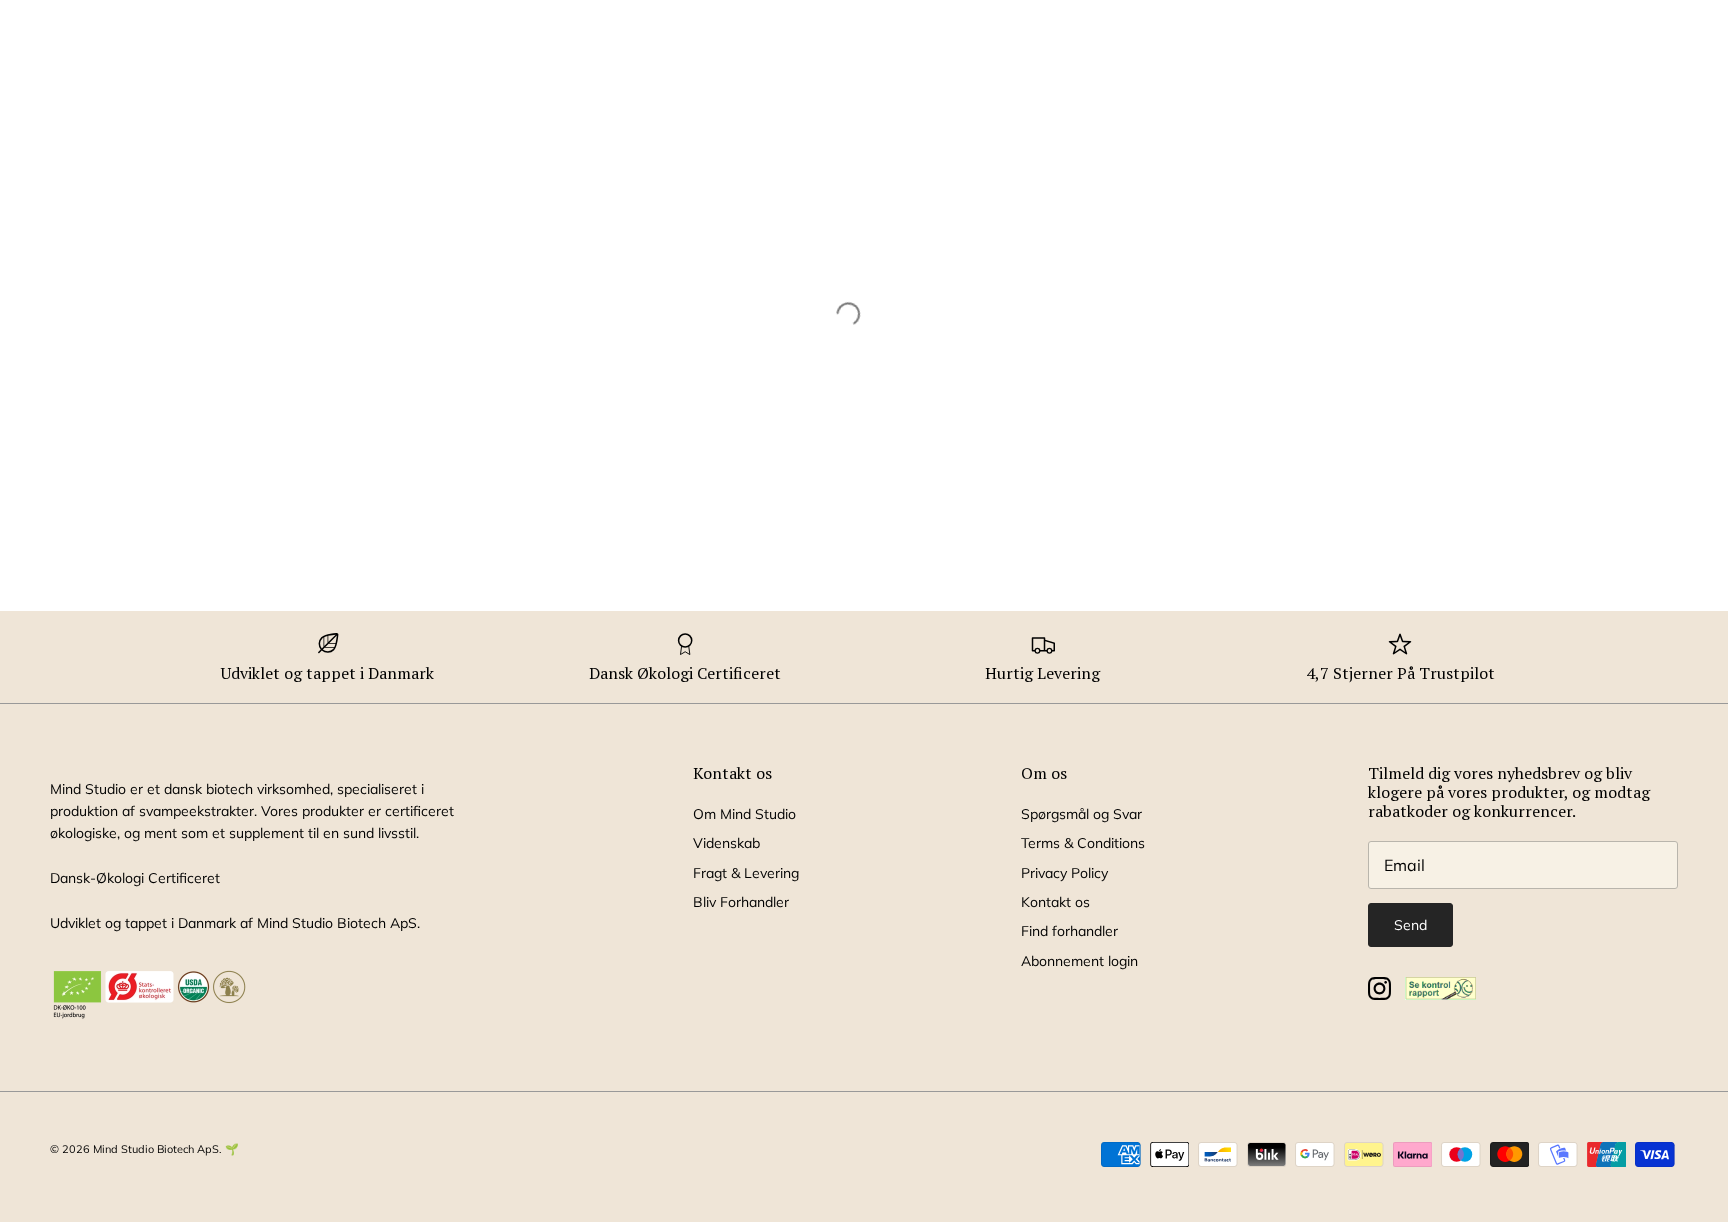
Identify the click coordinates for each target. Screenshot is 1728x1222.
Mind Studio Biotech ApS (156, 1149)
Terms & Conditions (1083, 843)
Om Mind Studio (744, 814)
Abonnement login (1079, 961)
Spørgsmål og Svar (1081, 814)
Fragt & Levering (746, 873)
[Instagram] (1379, 988)
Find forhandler (1069, 931)
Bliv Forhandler (741, 902)
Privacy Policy (1064, 873)
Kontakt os (1055, 902)
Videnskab (726, 843)
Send (1410, 925)
